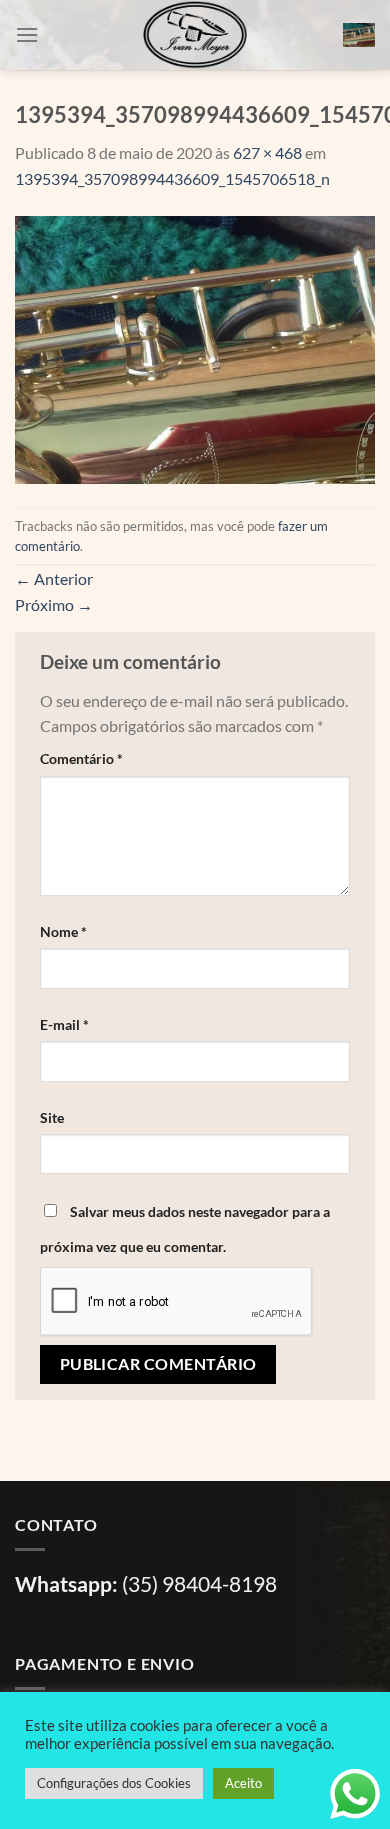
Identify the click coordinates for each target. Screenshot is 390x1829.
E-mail (64, 1024)
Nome (63, 931)
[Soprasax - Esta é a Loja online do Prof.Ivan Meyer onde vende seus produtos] (195, 35)
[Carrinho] (359, 35)
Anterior (54, 578)
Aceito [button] (243, 1783)
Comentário (81, 758)
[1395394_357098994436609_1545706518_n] (195, 347)
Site (52, 1117)
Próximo (54, 604)
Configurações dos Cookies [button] (114, 1783)
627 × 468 (267, 152)
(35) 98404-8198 (199, 1583)
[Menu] (27, 34)
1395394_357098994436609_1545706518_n (172, 178)
